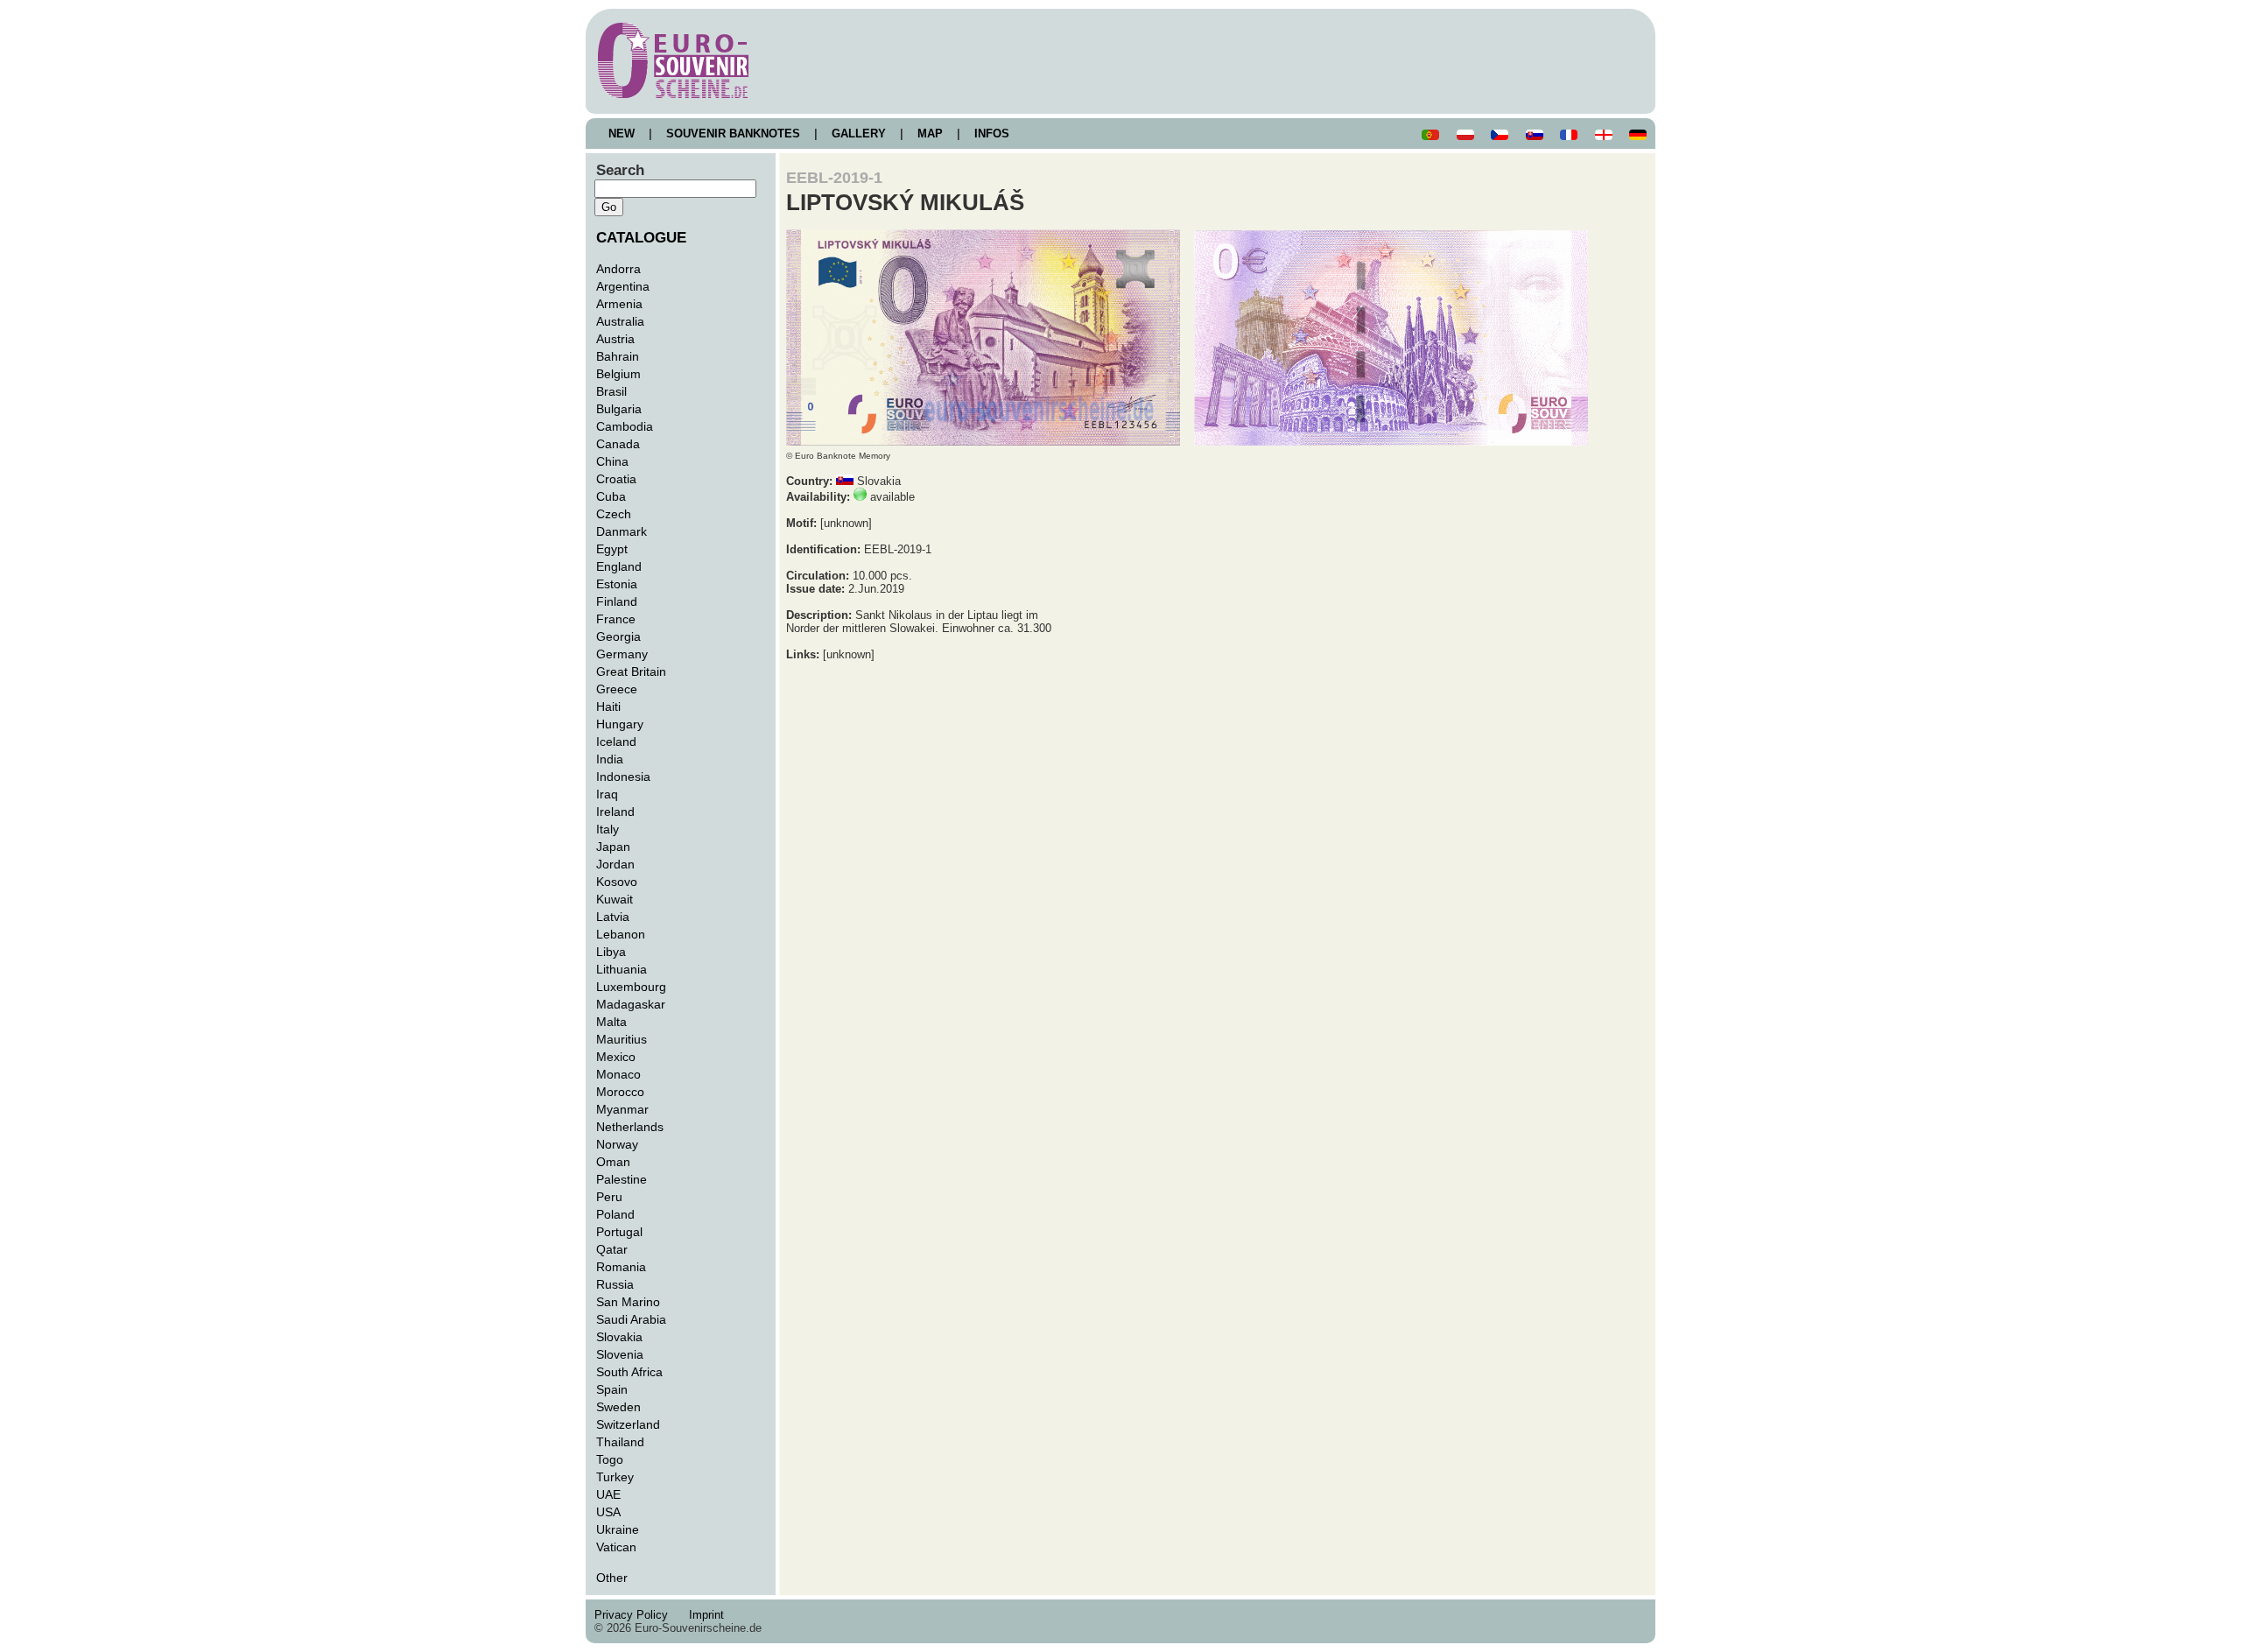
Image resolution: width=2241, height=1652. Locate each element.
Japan (613, 847)
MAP (930, 134)
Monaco (618, 1074)
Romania (621, 1267)
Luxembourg (631, 987)
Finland (617, 601)
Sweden (618, 1407)
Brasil (611, 391)
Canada (618, 444)
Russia (615, 1284)
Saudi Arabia (631, 1319)
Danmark (622, 531)
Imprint (710, 1615)
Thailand (620, 1442)
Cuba (611, 496)
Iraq (607, 794)
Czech (614, 514)
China (612, 461)
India (610, 759)
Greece (617, 689)
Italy (608, 829)
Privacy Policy (636, 1615)
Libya (611, 952)
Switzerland (628, 1424)
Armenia (619, 304)
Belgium (618, 374)
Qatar (612, 1249)
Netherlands (630, 1127)
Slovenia (620, 1354)
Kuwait (615, 899)
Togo (610, 1459)
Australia (620, 321)
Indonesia (623, 777)
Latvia (613, 917)
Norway (617, 1144)
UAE (608, 1494)
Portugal (619, 1232)
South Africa (629, 1372)
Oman (613, 1162)
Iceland (616, 742)
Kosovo (617, 882)
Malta (611, 1022)
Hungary (620, 724)
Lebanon (621, 934)
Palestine (622, 1179)
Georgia (618, 636)
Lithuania (622, 969)
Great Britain (631, 671)
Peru (609, 1197)
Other (612, 1578)
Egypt (612, 549)
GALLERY (859, 134)
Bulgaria (619, 409)
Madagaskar (631, 1004)
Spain (612, 1389)
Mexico (616, 1057)
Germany (622, 654)
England (619, 566)
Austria (615, 339)
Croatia (616, 479)
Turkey (615, 1477)
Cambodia (625, 426)
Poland (615, 1214)
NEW (622, 134)
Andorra (618, 269)
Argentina (623, 286)
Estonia (617, 584)
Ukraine (618, 1529)
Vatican (616, 1547)
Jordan (615, 864)
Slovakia (619, 1337)
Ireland (615, 812)
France (616, 619)
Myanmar (622, 1109)
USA (608, 1512)
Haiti (608, 706)
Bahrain (618, 356)
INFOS (992, 134)
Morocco (620, 1092)
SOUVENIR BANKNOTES (733, 134)
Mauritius (622, 1039)
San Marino (628, 1302)
